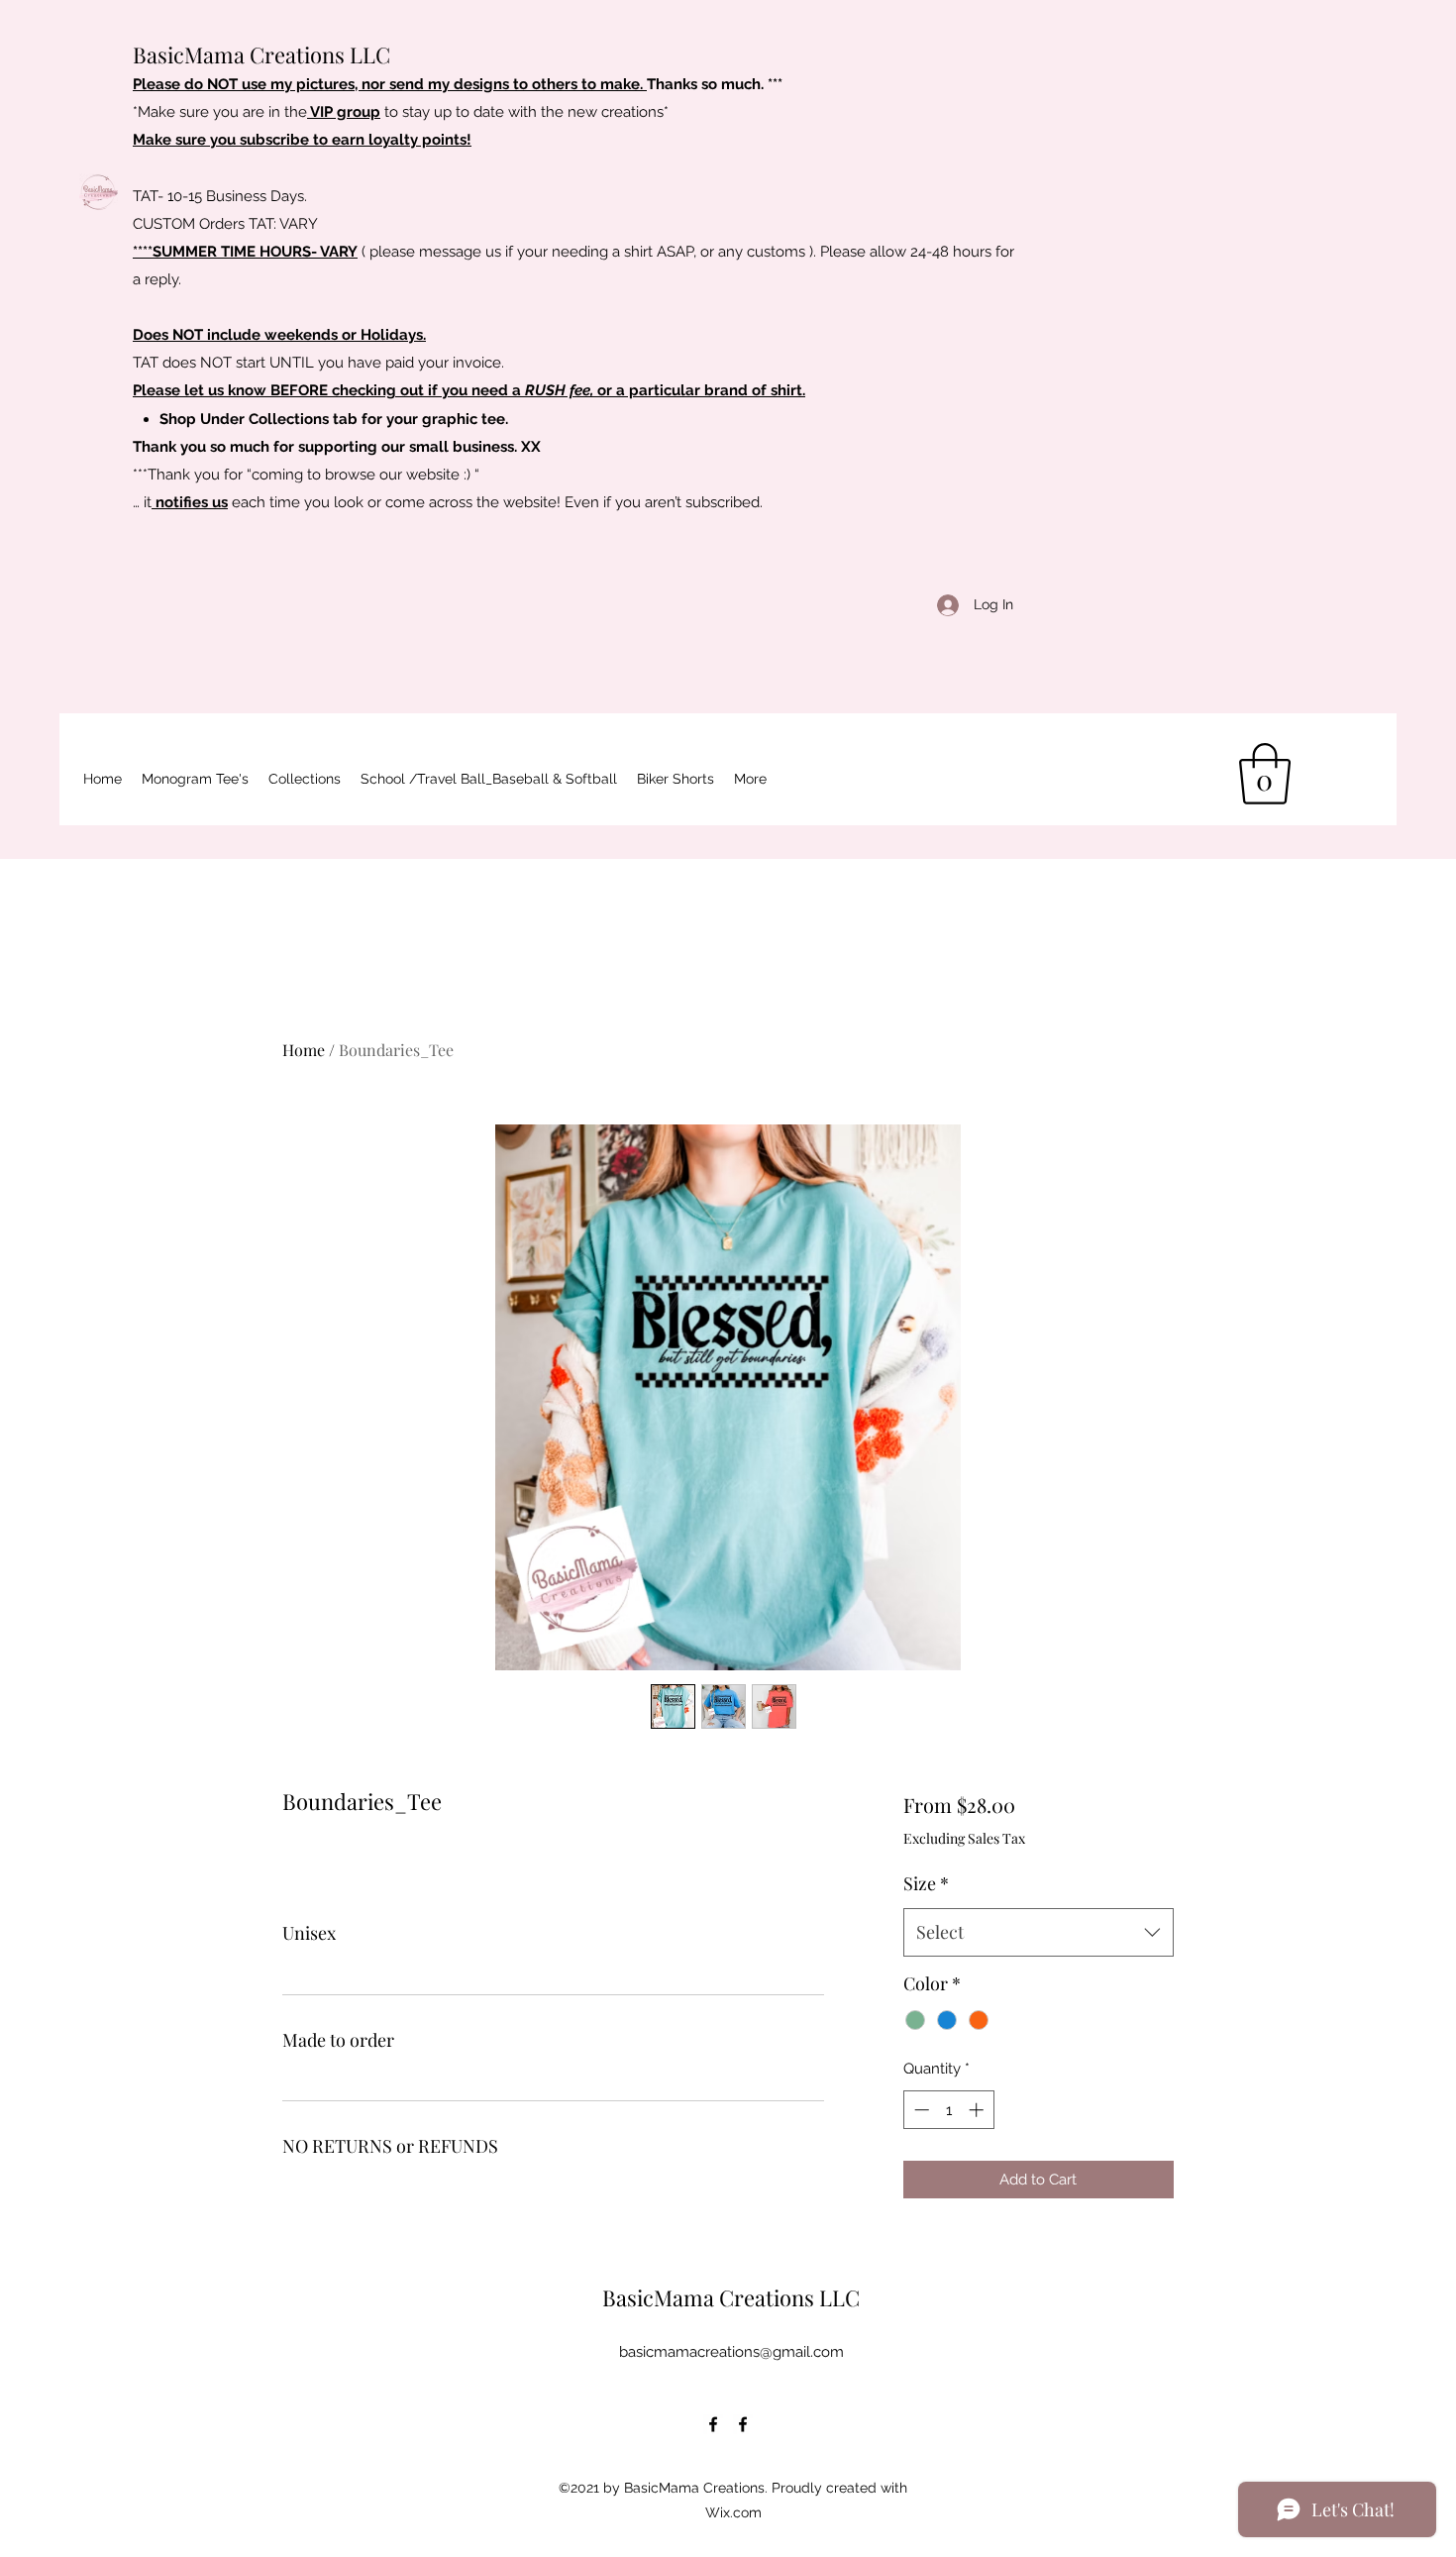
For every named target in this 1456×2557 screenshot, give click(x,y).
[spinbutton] (948, 2110)
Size (926, 1883)
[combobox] (1039, 1933)
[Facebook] (713, 2424)
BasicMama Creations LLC (261, 54)
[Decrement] (920, 2110)
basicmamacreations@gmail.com (731, 2352)
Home (304, 1050)
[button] (489, 779)
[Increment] (978, 2110)
